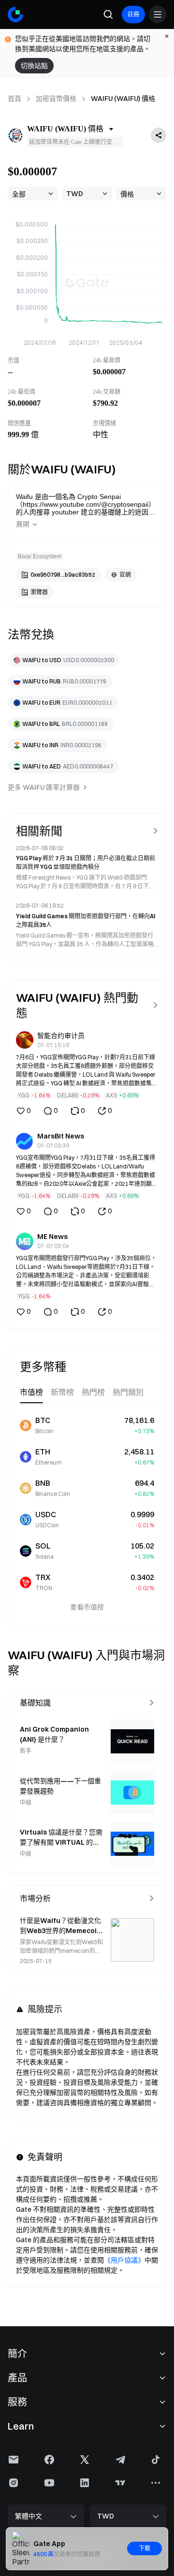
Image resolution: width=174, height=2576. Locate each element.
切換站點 (34, 66)
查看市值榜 (87, 1607)
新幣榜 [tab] (62, 1392)
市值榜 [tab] (31, 1392)
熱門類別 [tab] (128, 1392)
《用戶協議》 (124, 2260)
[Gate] (15, 14)
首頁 (14, 99)
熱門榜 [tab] (93, 1392)
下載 (145, 2548)
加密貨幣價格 (56, 99)
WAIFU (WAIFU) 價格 (123, 99)
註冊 (133, 14)
